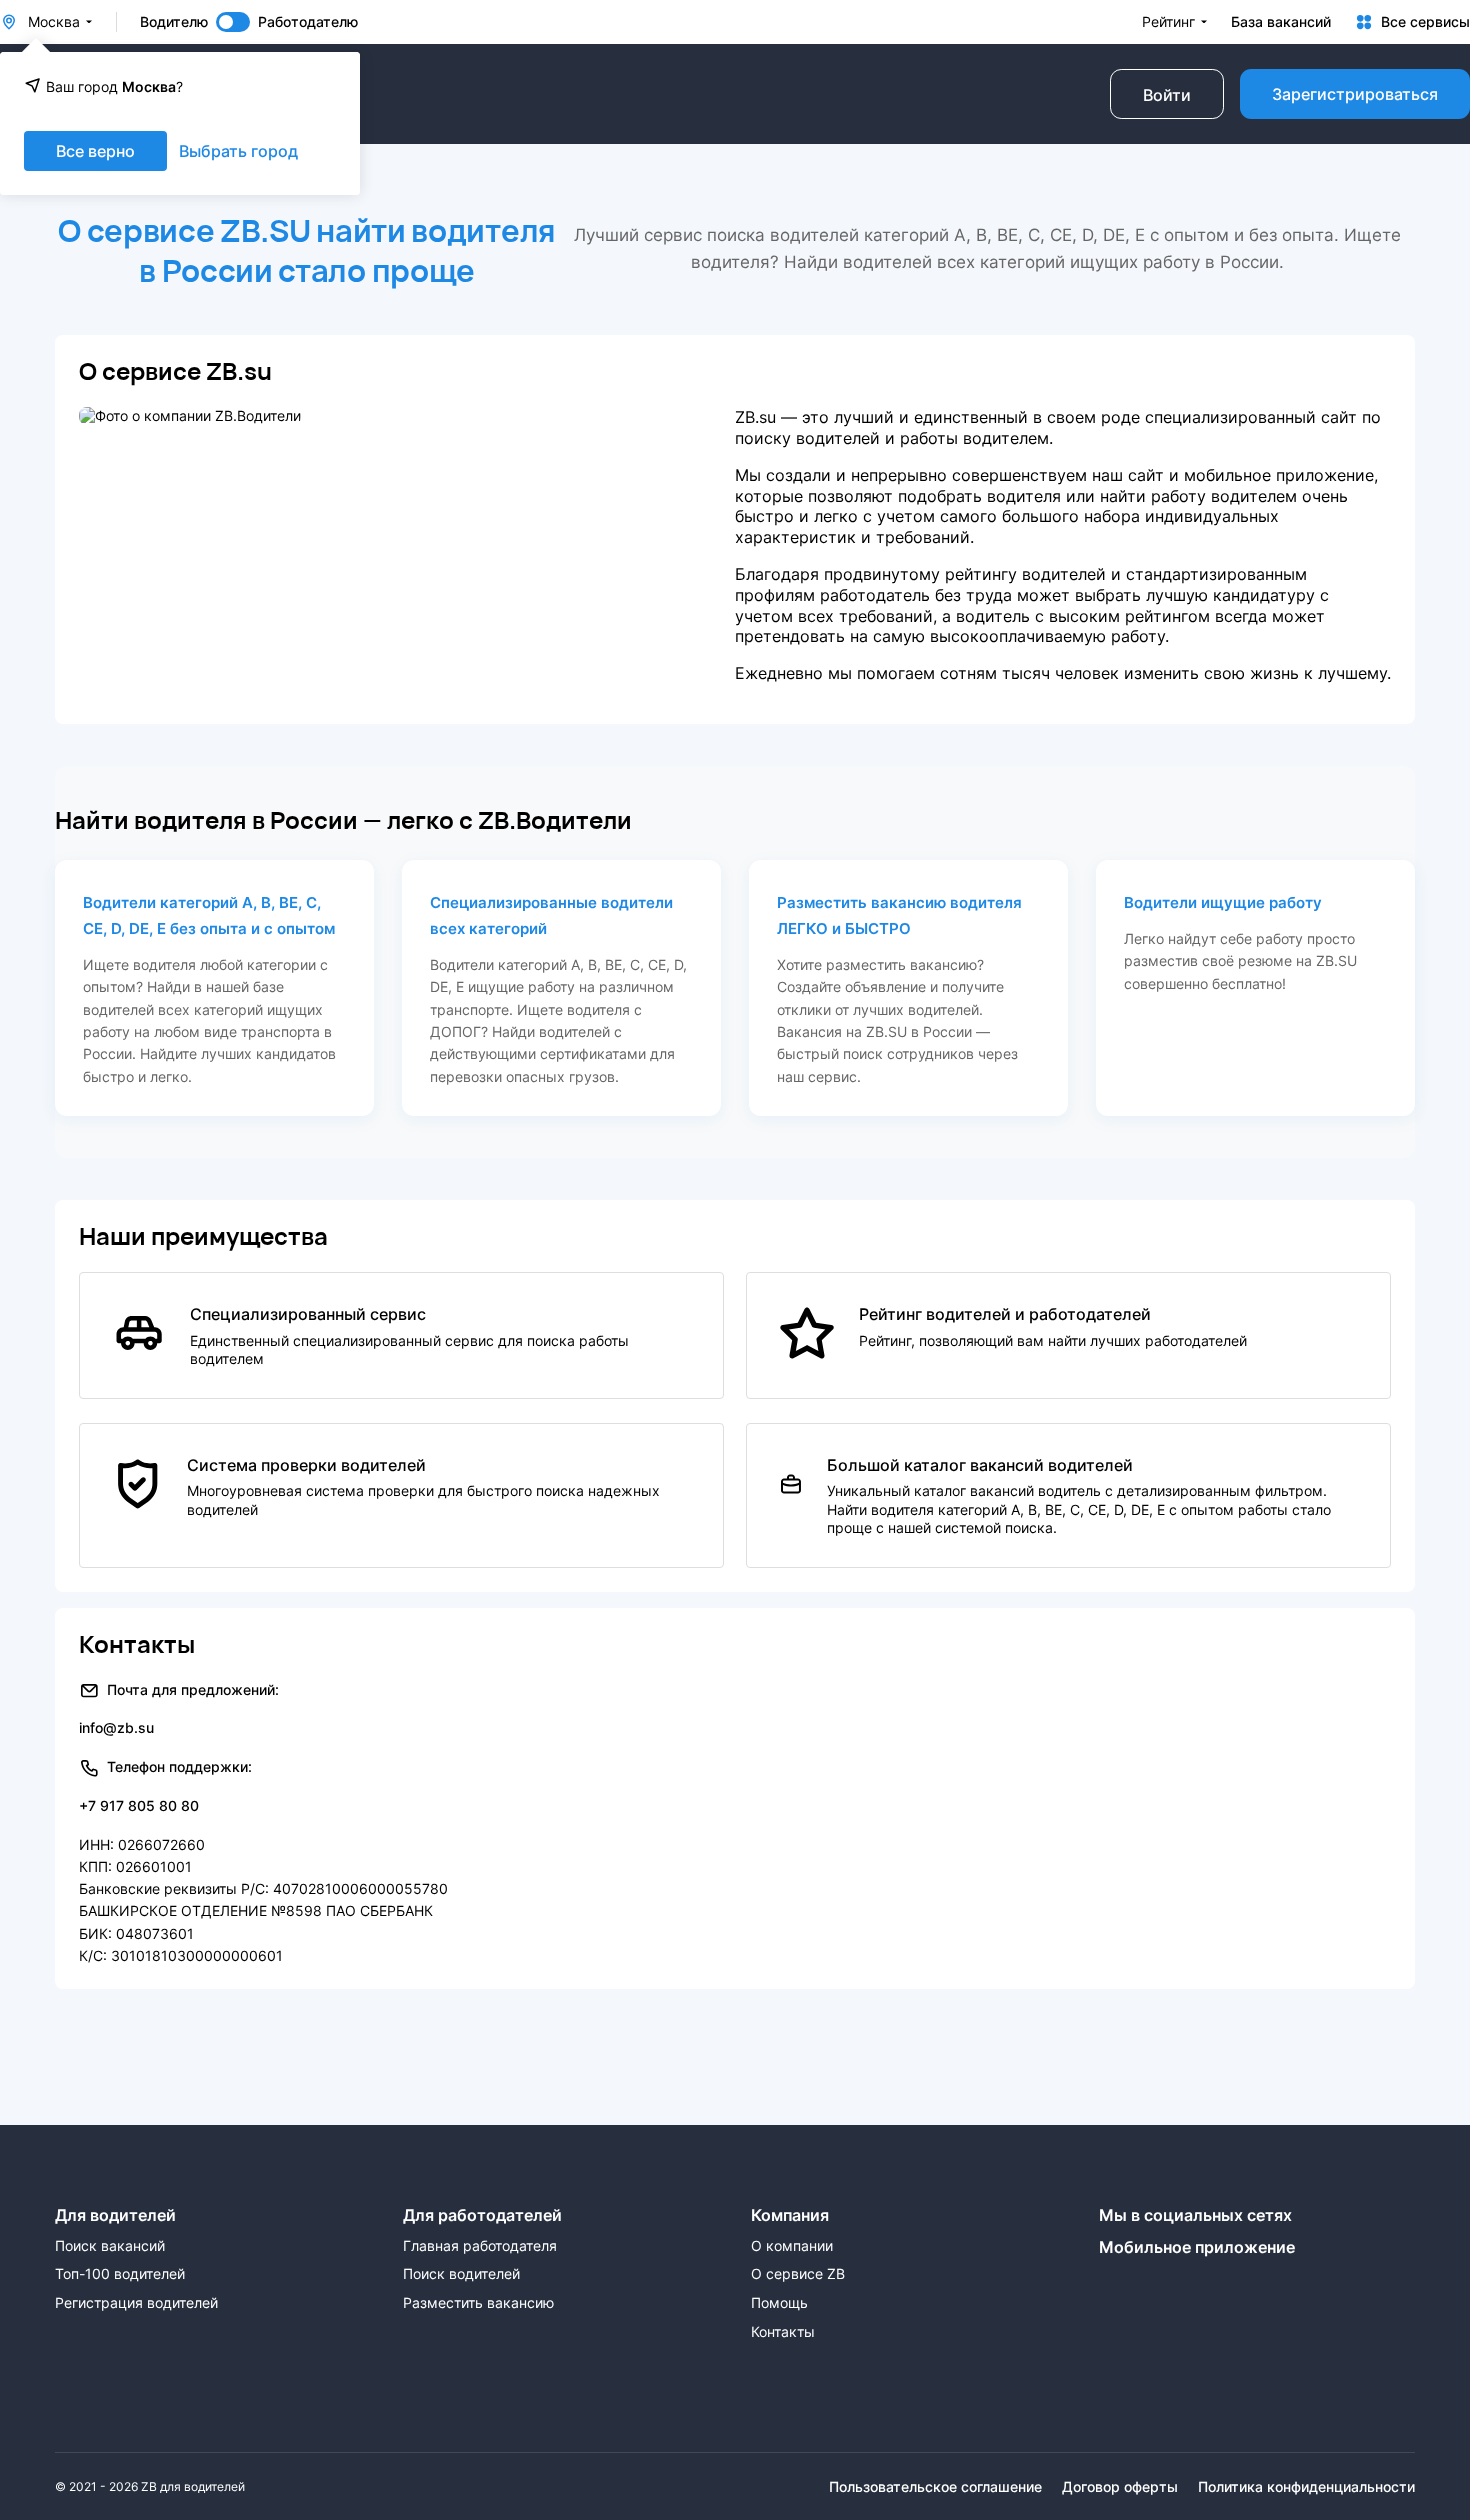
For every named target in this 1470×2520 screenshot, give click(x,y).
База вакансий (1281, 22)
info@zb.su (116, 1727)
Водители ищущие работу (1223, 902)
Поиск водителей (461, 2274)
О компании (792, 2246)
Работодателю (308, 22)
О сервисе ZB (798, 2274)
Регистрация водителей (136, 2303)
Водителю (174, 22)
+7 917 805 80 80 (139, 1805)
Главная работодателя (480, 2246)
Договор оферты (1120, 2487)
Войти (1167, 95)
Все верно (95, 151)
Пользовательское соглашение (935, 2487)
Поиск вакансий (110, 2246)
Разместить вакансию (478, 2303)
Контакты (783, 2332)
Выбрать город (238, 151)
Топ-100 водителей (120, 2274)
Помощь (779, 2303)
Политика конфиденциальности (1306, 2487)
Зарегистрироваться (1355, 94)
